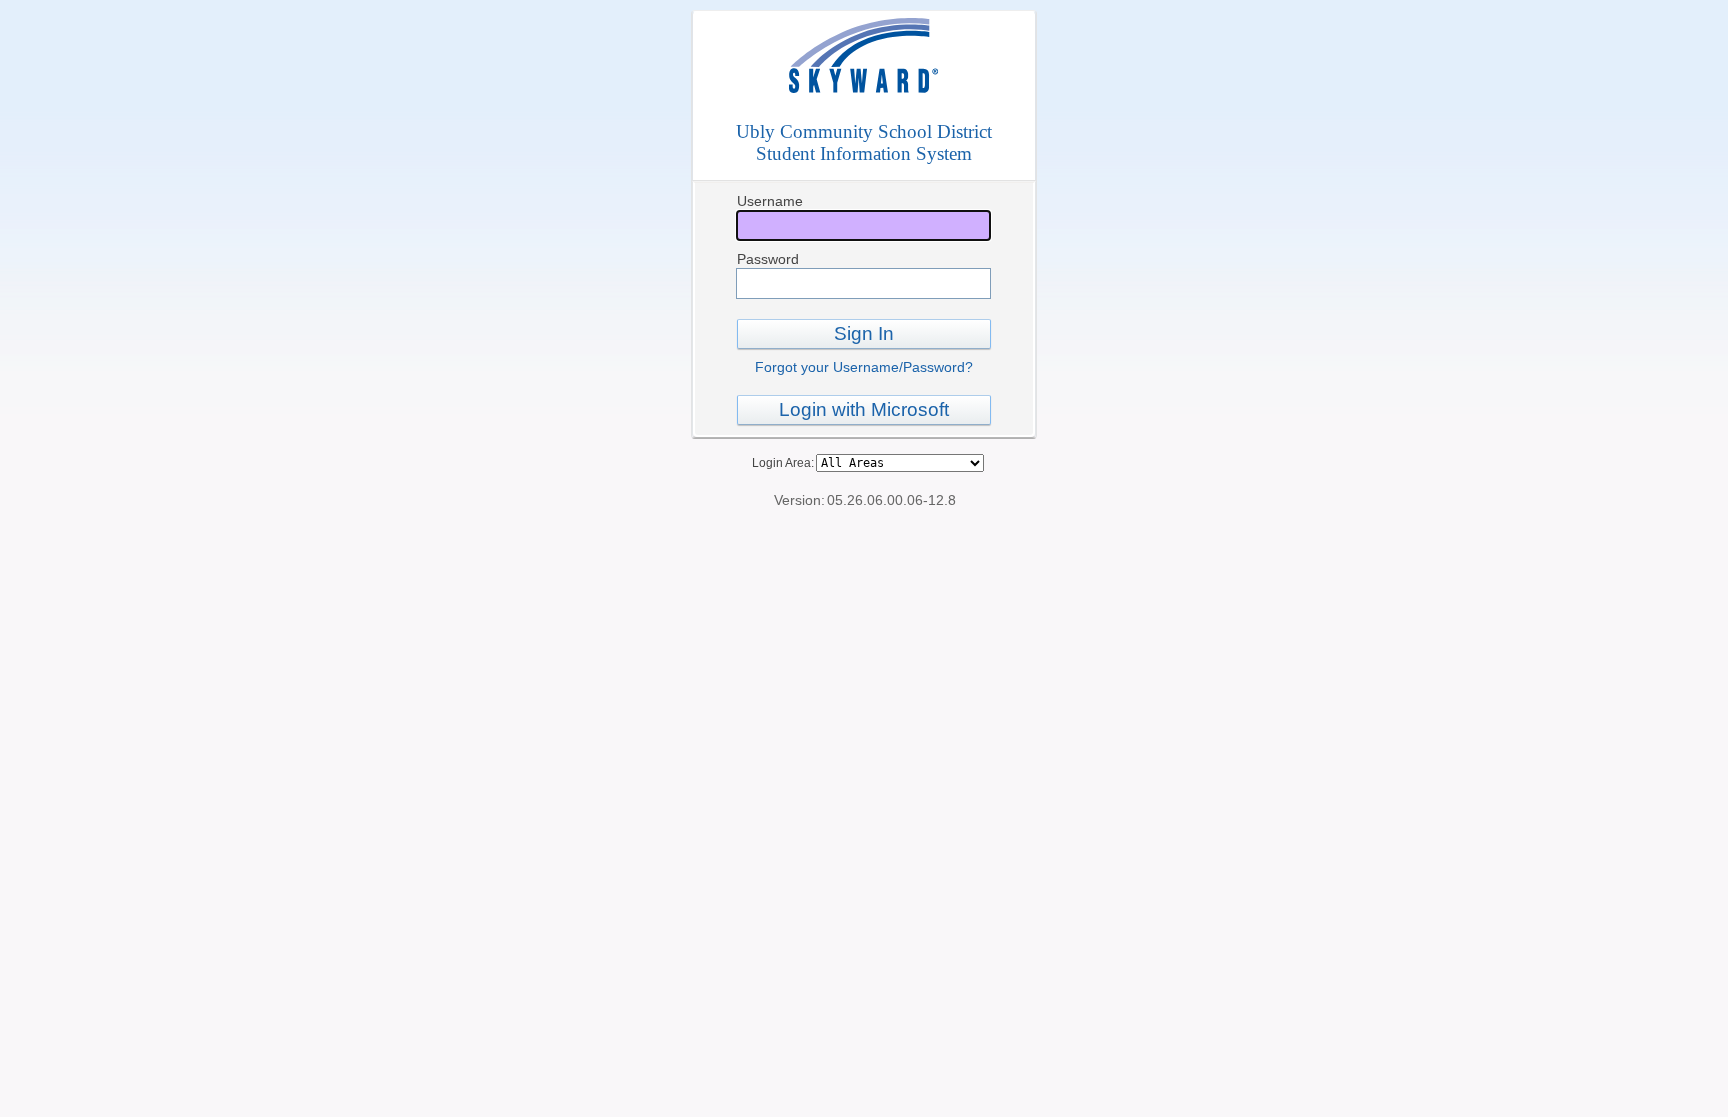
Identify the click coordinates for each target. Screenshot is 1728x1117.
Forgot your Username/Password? (864, 367)
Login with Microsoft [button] (864, 409)
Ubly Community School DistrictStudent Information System (864, 142)
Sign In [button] (864, 333)
